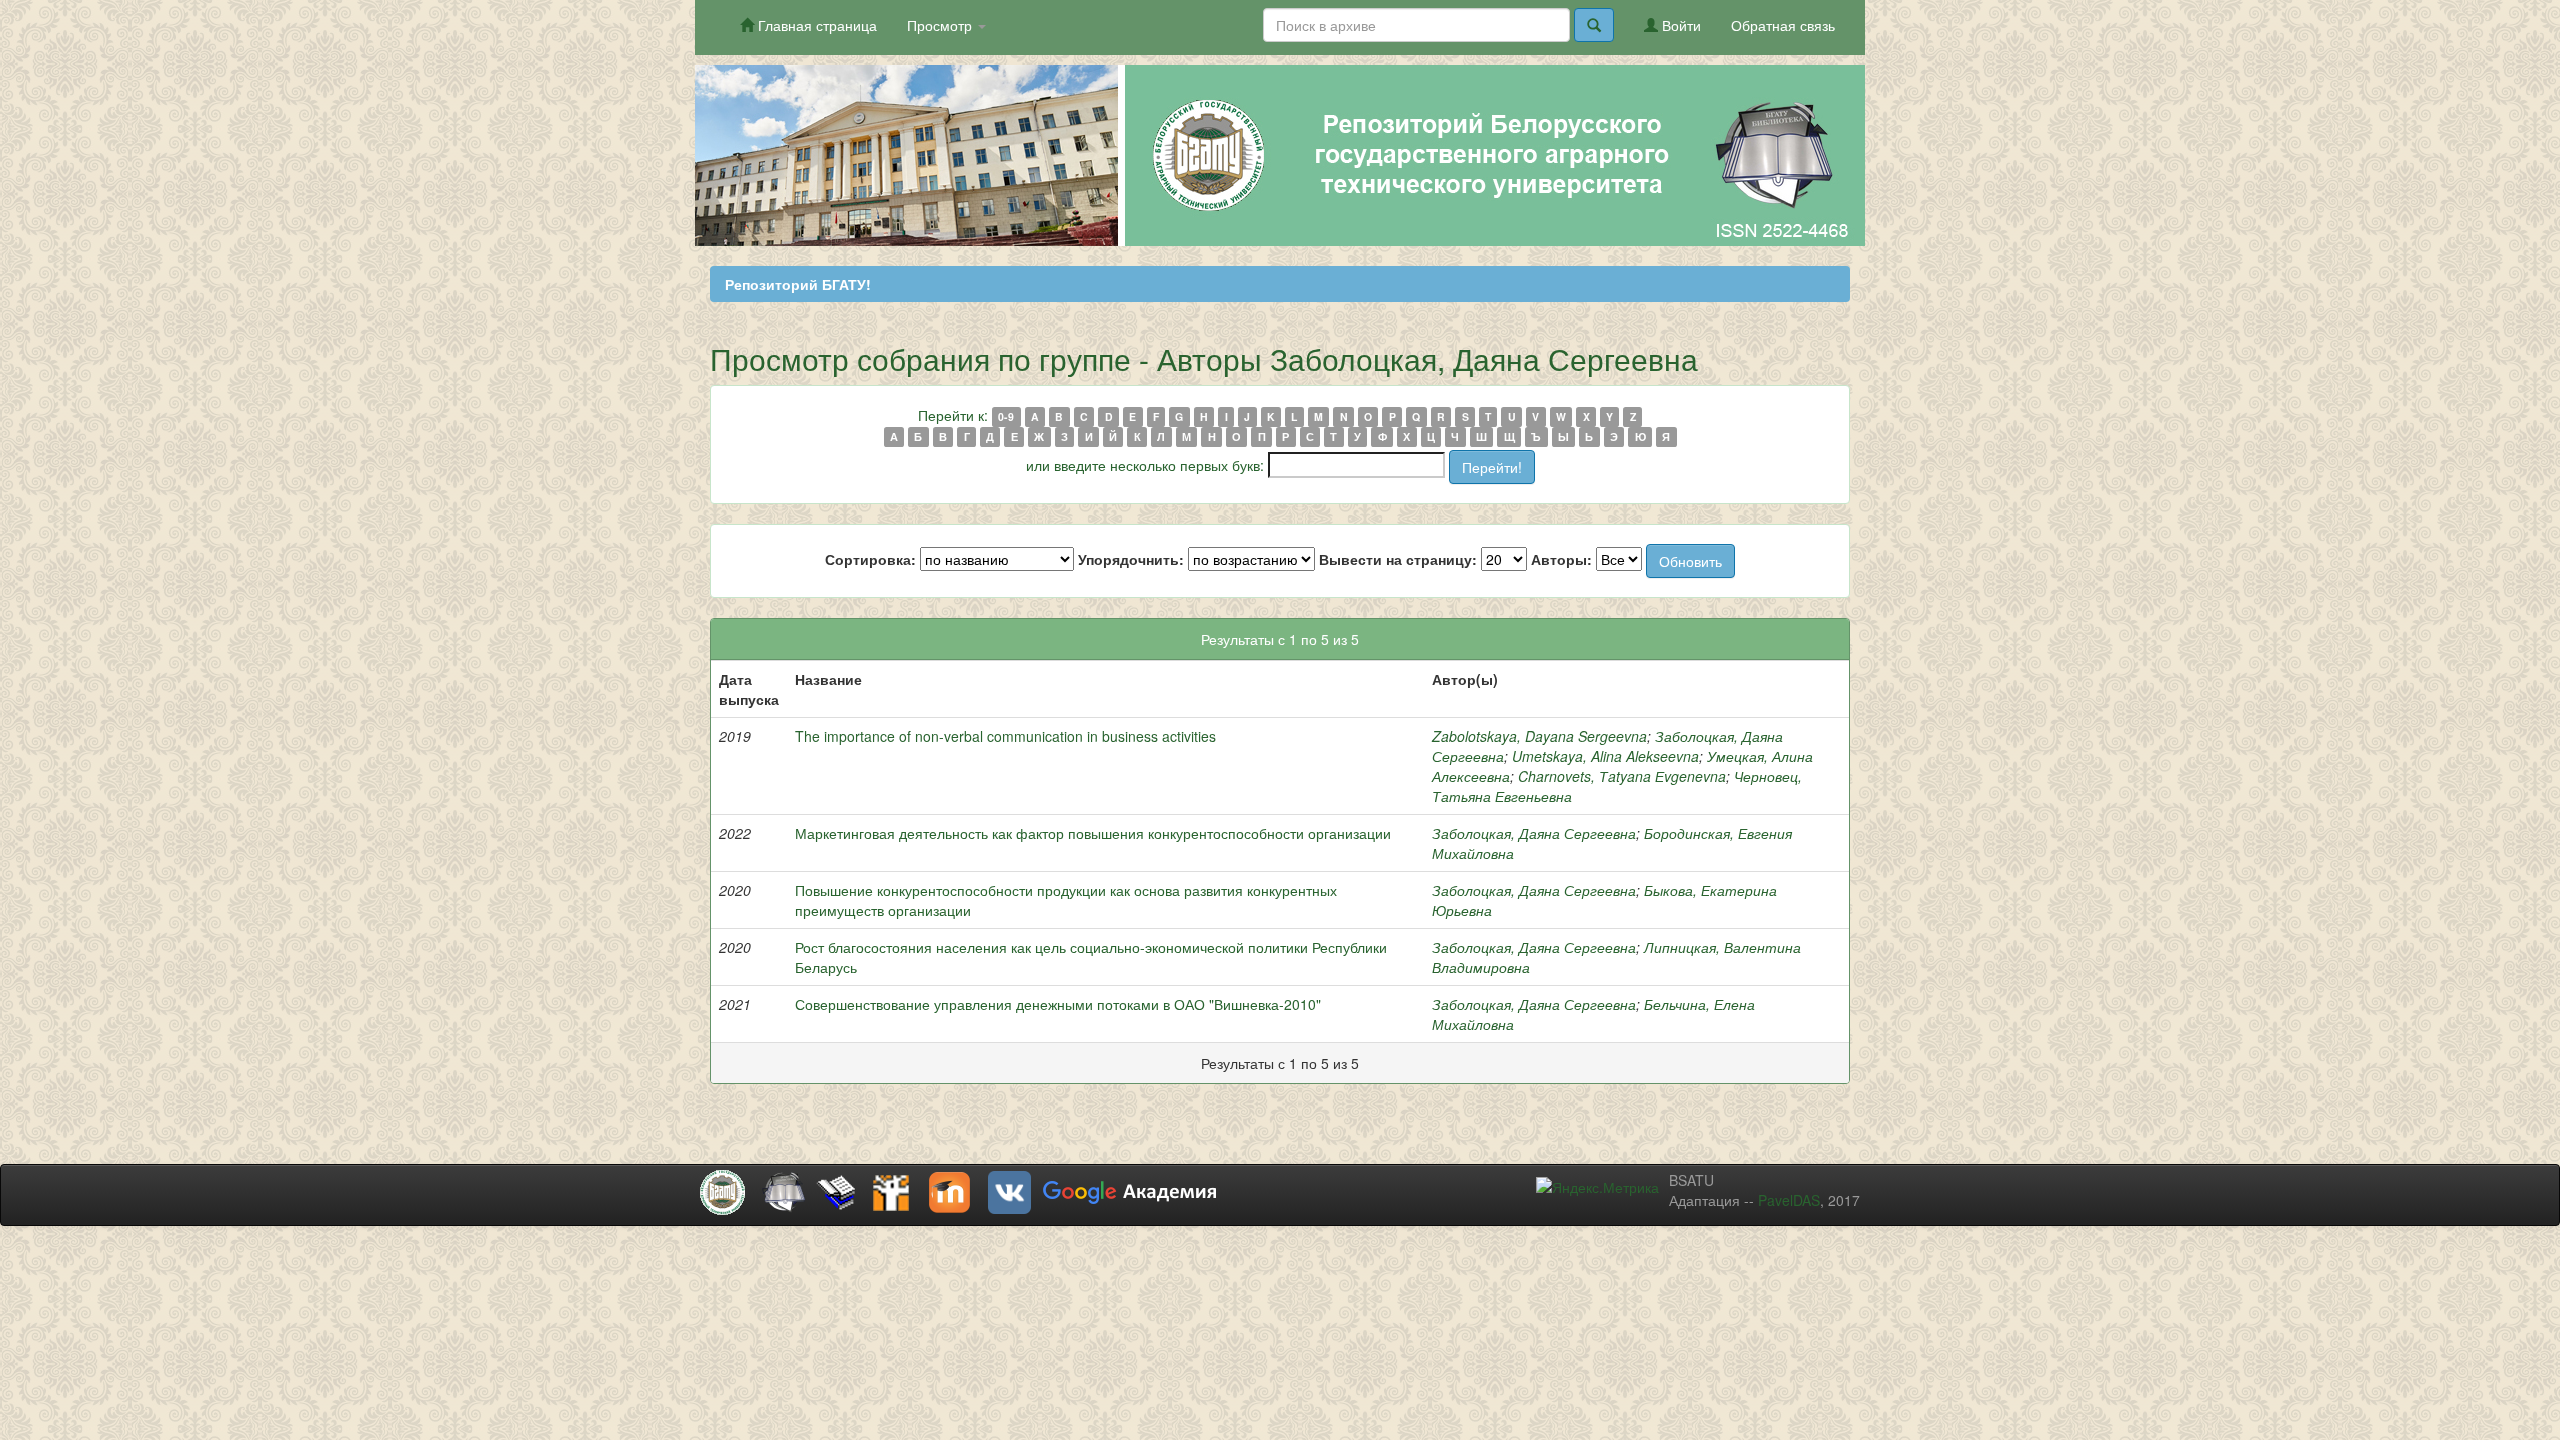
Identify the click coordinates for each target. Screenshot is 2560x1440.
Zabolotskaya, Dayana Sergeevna (1539, 736)
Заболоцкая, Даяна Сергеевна (1534, 833)
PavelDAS (1789, 1200)
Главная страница (815, 25)
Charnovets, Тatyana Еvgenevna (1622, 776)
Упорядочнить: (1131, 559)
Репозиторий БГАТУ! (798, 284)
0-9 (1006, 416)
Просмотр (941, 25)
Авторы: (1561, 559)
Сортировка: (870, 559)
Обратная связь (1783, 25)
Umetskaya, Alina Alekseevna (1605, 756)
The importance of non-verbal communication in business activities (1005, 736)
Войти (1679, 25)
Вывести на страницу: (1398, 559)
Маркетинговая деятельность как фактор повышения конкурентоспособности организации (1093, 833)
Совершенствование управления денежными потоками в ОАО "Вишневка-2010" (1058, 1004)
